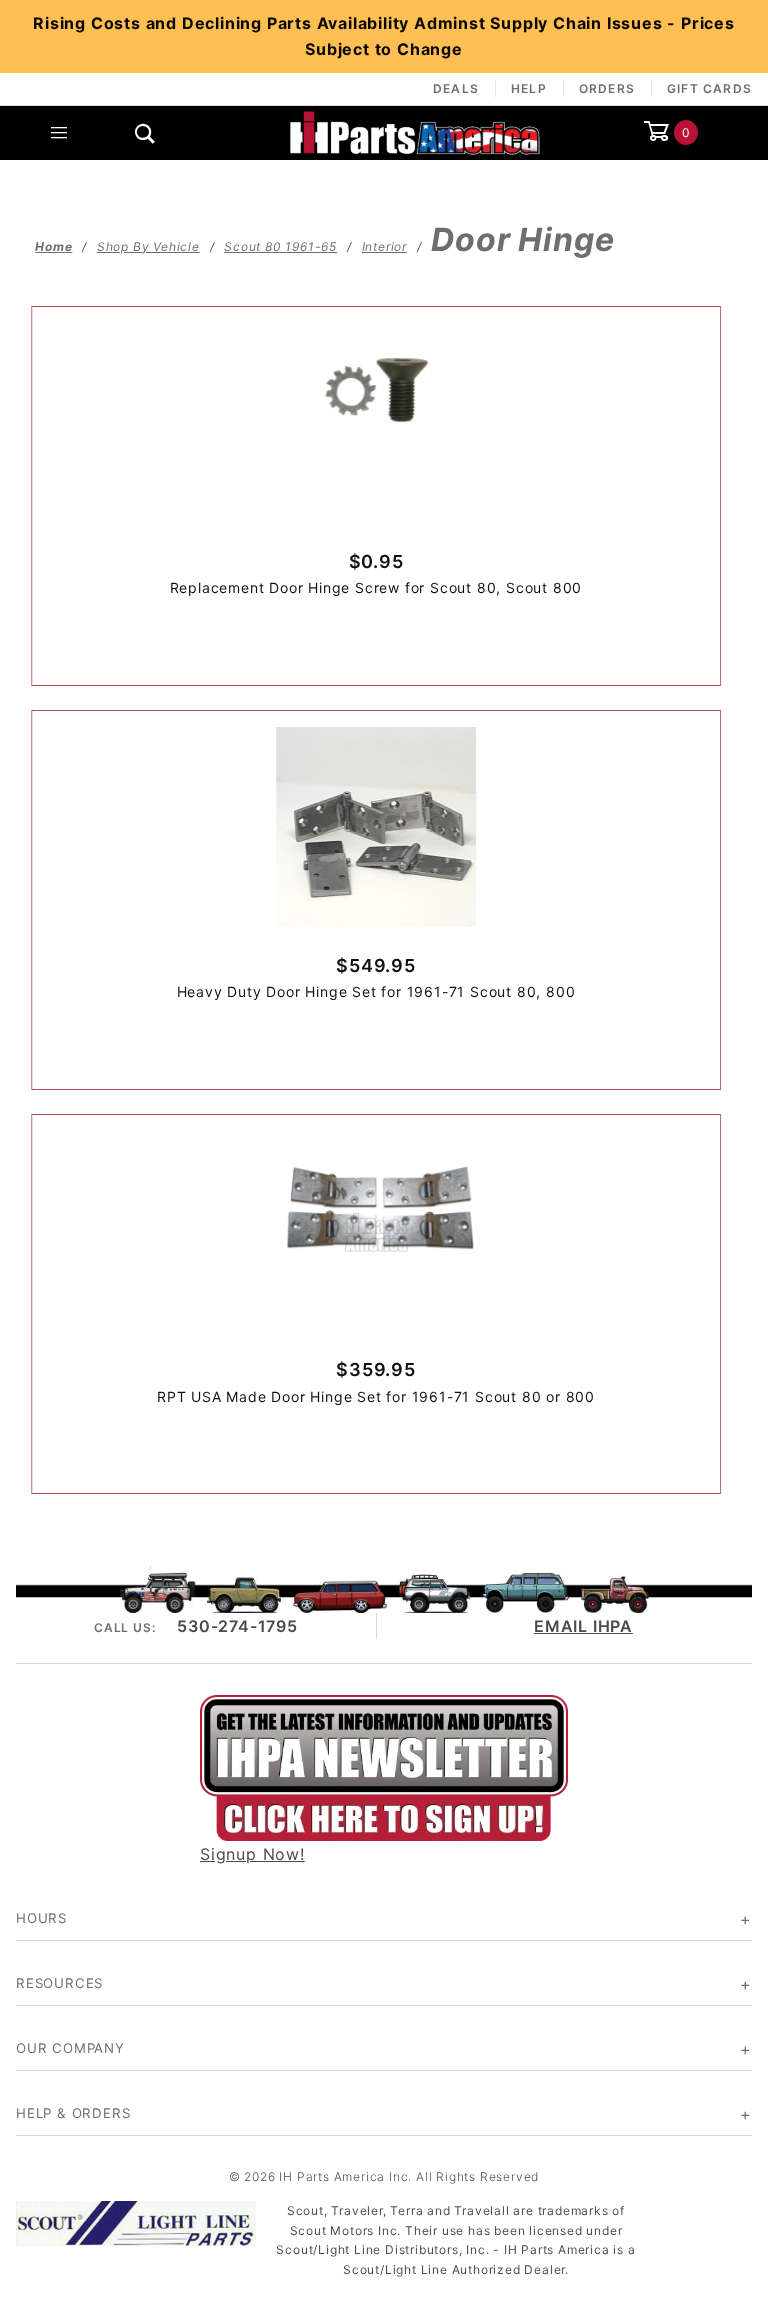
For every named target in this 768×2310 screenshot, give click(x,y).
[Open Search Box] (145, 133)
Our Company (70, 2048)
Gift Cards (709, 88)
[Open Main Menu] (59, 133)
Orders (607, 88)
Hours (41, 1918)
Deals (456, 88)
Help (529, 88)
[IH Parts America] (415, 131)
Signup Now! (252, 1854)
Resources (59, 1983)
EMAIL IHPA (583, 1626)
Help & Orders (73, 2113)
